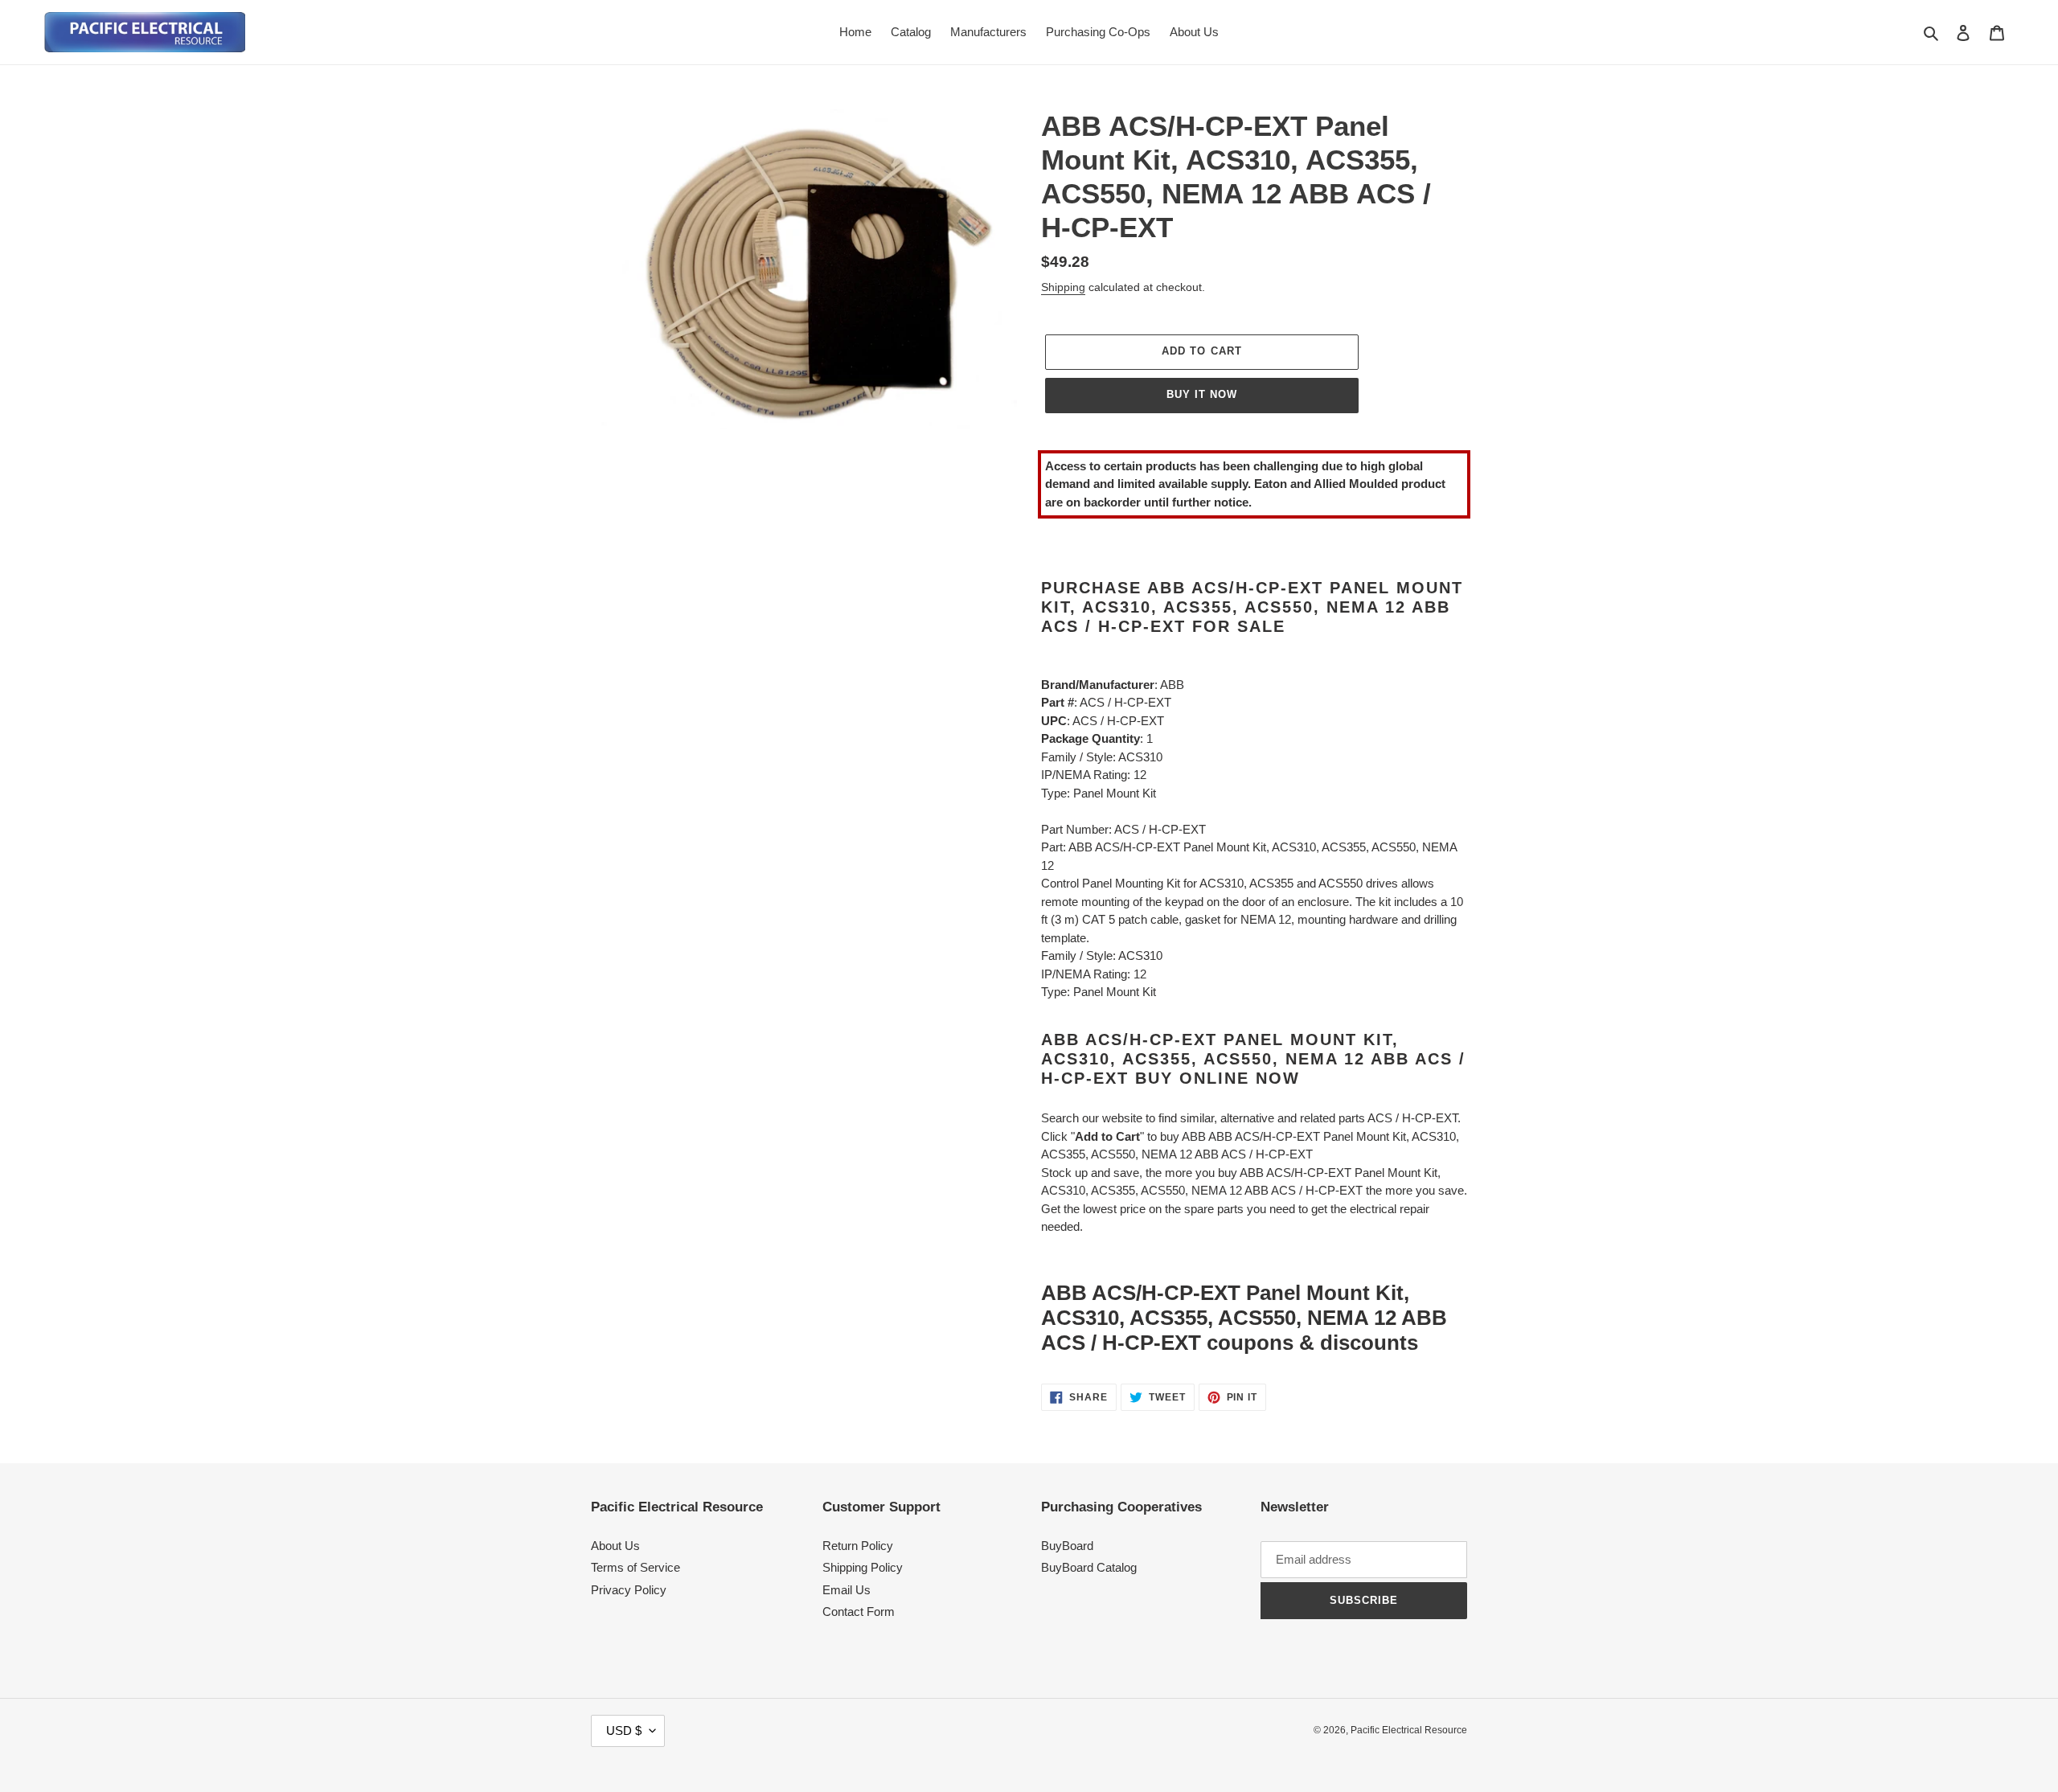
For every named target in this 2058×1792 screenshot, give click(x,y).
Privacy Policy (629, 1590)
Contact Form (859, 1612)
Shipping (1063, 287)
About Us (615, 1546)
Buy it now (1202, 394)
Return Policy (858, 1546)
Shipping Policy (863, 1567)
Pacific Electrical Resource (1409, 1730)
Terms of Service (635, 1567)
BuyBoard (1067, 1546)
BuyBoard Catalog (1089, 1567)
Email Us (847, 1590)
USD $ (624, 1730)
